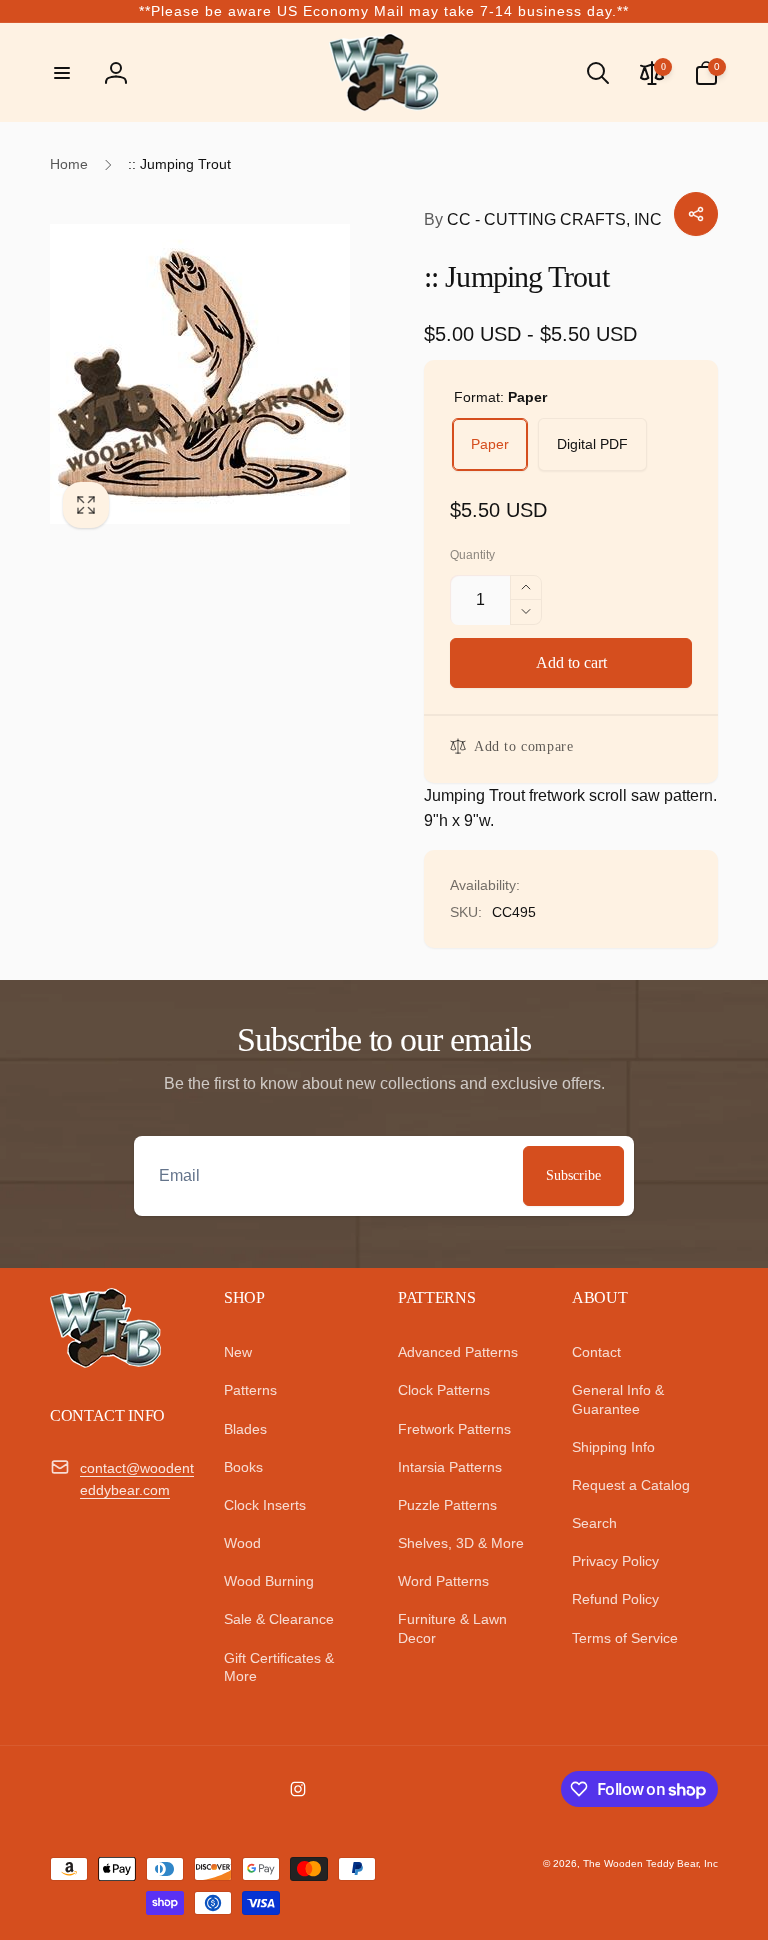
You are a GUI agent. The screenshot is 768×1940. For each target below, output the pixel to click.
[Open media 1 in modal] (217, 374)
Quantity (472, 555)
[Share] (696, 214)
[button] (62, 73)
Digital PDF (592, 444)
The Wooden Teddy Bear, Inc (650, 1863)
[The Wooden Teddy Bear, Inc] (105, 1362)
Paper (490, 444)
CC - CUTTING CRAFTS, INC (543, 219)
